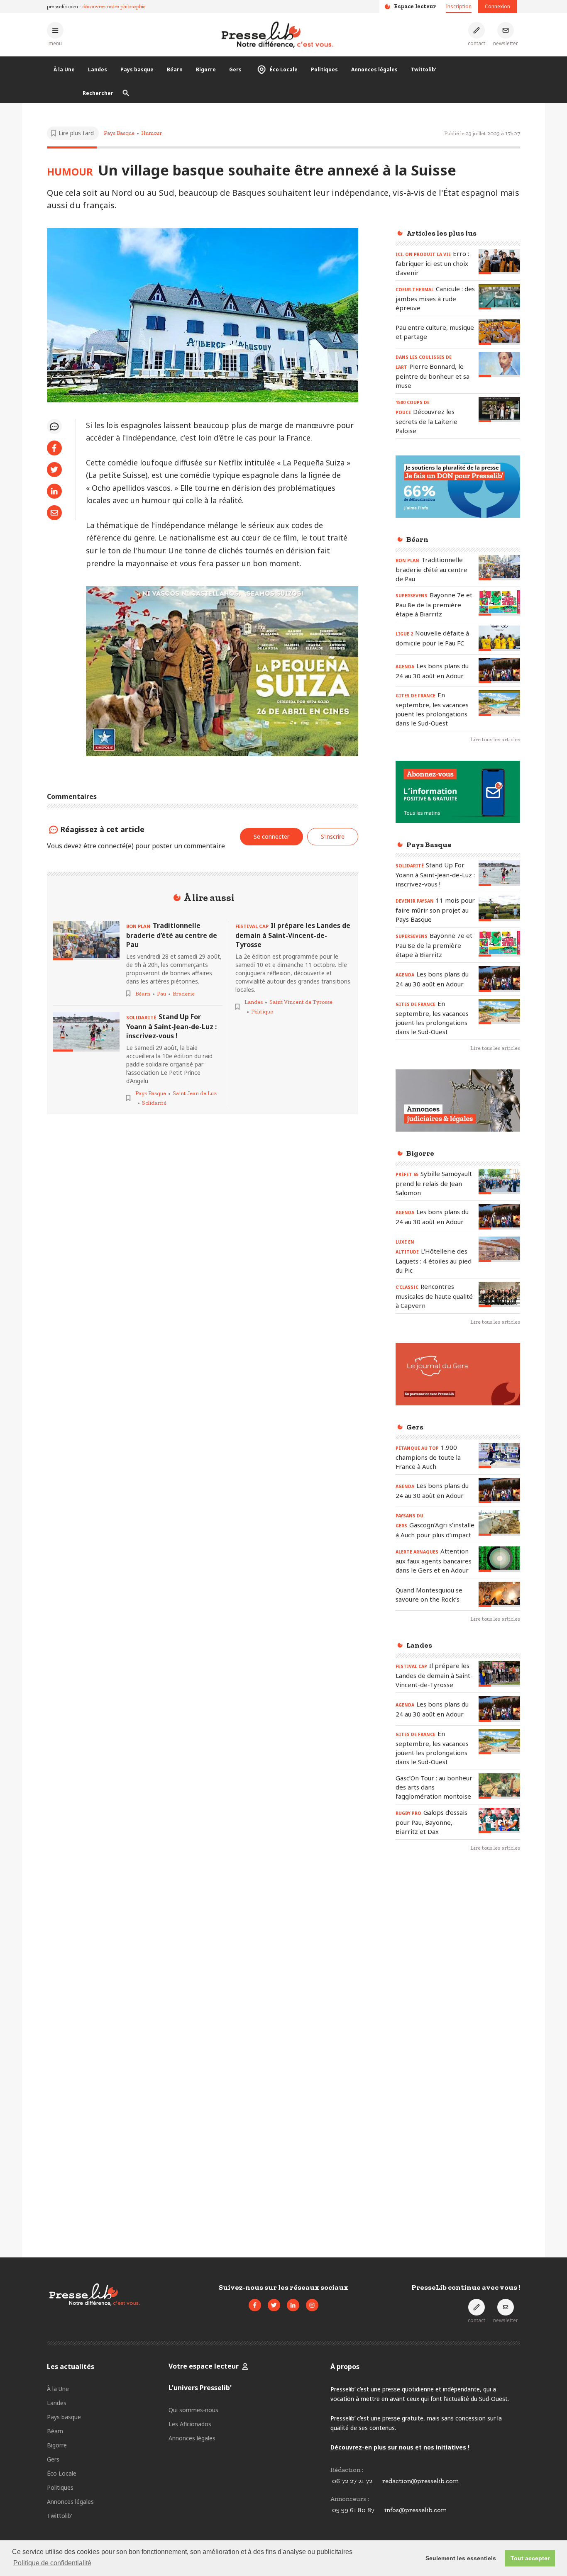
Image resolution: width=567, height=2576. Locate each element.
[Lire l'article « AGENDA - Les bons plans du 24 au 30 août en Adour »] (499, 671)
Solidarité (154, 1103)
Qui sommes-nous (193, 2410)
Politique (262, 1012)
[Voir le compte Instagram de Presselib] (312, 2305)
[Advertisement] (458, 1994)
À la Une (64, 69)
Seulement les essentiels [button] (461, 2558)
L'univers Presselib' (200, 2388)
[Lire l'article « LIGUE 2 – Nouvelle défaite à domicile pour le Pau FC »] (499, 638)
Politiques (324, 69)
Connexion (497, 6)
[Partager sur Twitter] (54, 470)
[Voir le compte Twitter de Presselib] (274, 2305)
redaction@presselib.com (420, 2481)
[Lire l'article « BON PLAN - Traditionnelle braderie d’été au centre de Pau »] (86, 941)
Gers (235, 69)
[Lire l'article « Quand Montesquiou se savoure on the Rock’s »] (499, 1594)
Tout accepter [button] (530, 2558)
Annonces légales (374, 69)
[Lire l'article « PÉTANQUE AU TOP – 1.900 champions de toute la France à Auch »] (499, 1455)
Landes (98, 69)
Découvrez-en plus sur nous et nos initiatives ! (400, 2447)
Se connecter (271, 836)
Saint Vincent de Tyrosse (301, 1002)
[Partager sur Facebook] (54, 448)
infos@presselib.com (415, 2510)
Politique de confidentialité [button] (52, 2563)
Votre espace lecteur (204, 2366)
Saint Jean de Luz (195, 1093)
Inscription (459, 6)
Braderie (184, 994)
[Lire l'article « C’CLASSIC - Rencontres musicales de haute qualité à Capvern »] (499, 1294)
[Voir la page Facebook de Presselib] (255, 2305)
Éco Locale (284, 69)
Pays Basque (119, 133)
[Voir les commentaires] (54, 426)
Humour (152, 133)
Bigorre (206, 69)
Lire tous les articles (495, 739)
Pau (161, 994)
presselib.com (62, 6)
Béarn (175, 69)
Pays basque (137, 69)
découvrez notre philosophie (114, 6)
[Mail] (54, 513)
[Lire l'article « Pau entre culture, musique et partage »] (499, 332)
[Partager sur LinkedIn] (54, 491)
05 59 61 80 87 (353, 2510)
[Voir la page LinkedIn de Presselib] (293, 2305)
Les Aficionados (190, 2424)
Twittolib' (424, 69)
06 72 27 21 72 (352, 2481)
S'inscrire (333, 836)
